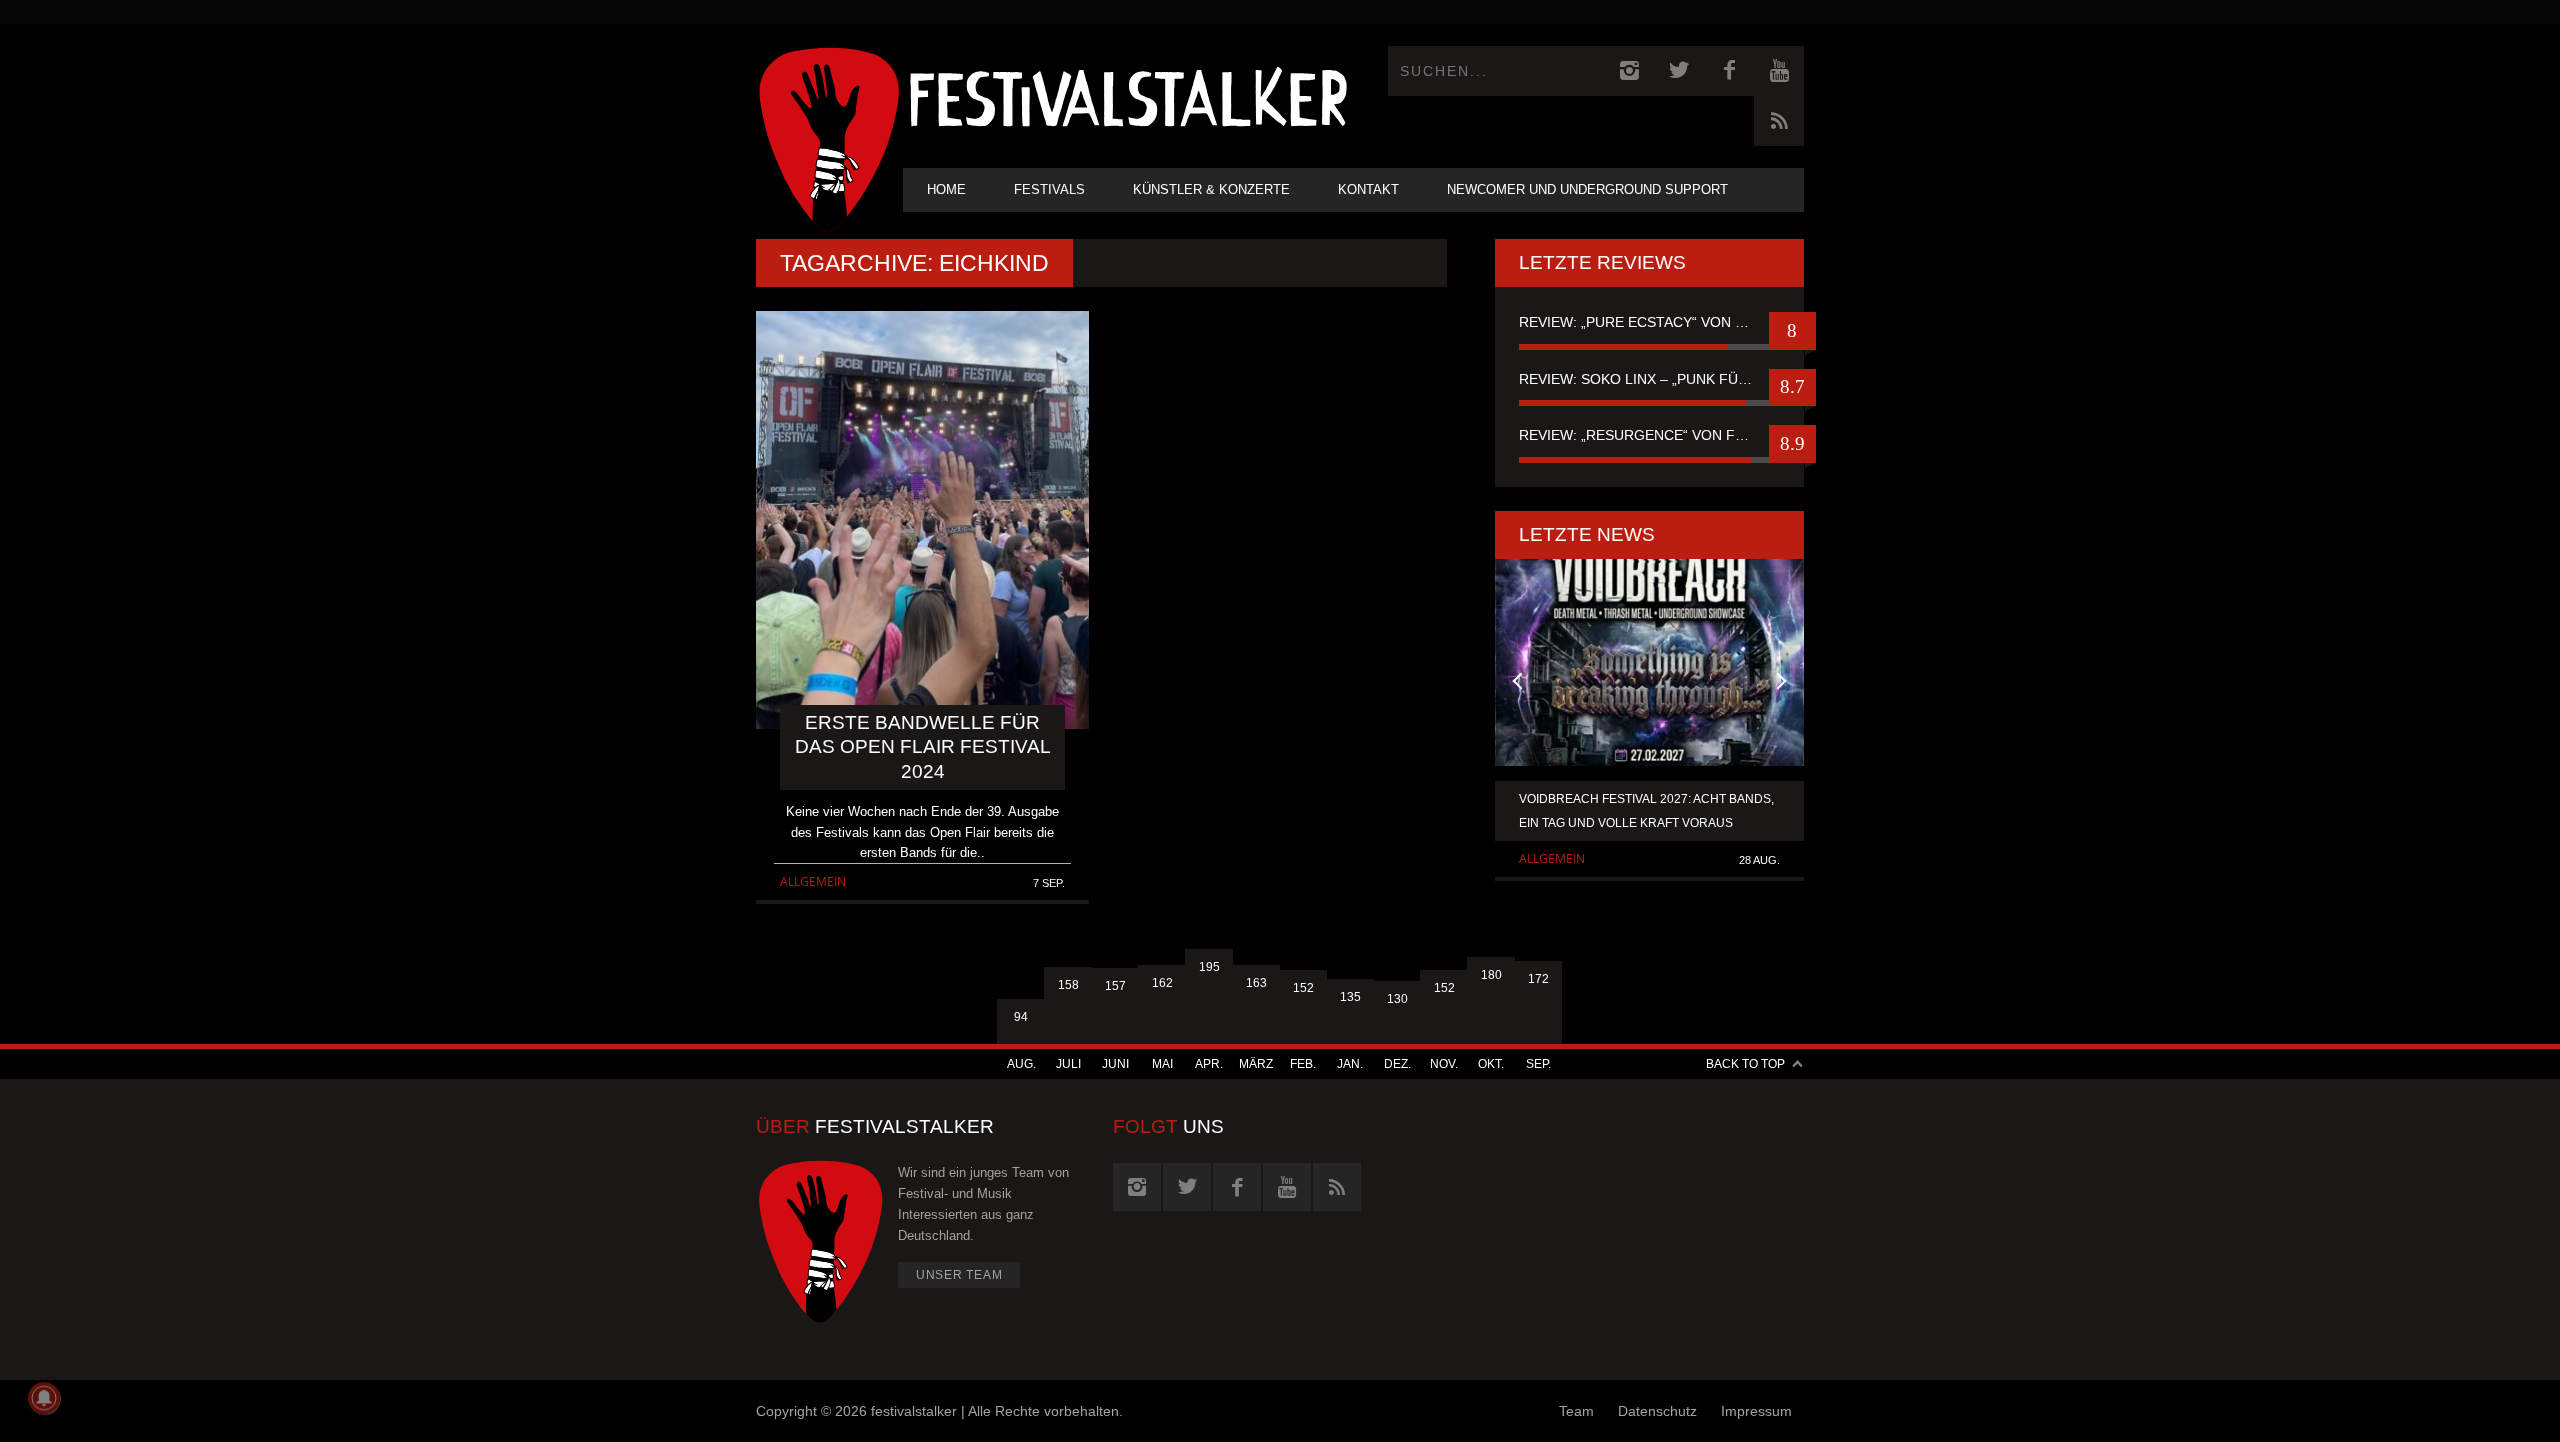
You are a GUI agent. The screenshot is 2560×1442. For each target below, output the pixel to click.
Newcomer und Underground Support (1587, 189)
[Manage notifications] (44, 1398)
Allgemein (813, 881)
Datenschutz (1657, 1411)
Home (946, 189)
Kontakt (1368, 189)
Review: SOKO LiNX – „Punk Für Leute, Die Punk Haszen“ (1649, 379)
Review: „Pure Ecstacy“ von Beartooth (1649, 322)
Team (1576, 1411)
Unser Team (959, 1275)
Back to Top (1745, 1064)
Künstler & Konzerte (1211, 189)
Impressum (1756, 1411)
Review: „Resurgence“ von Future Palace (1649, 435)
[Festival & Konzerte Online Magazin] (1128, 95)
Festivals (1049, 189)
